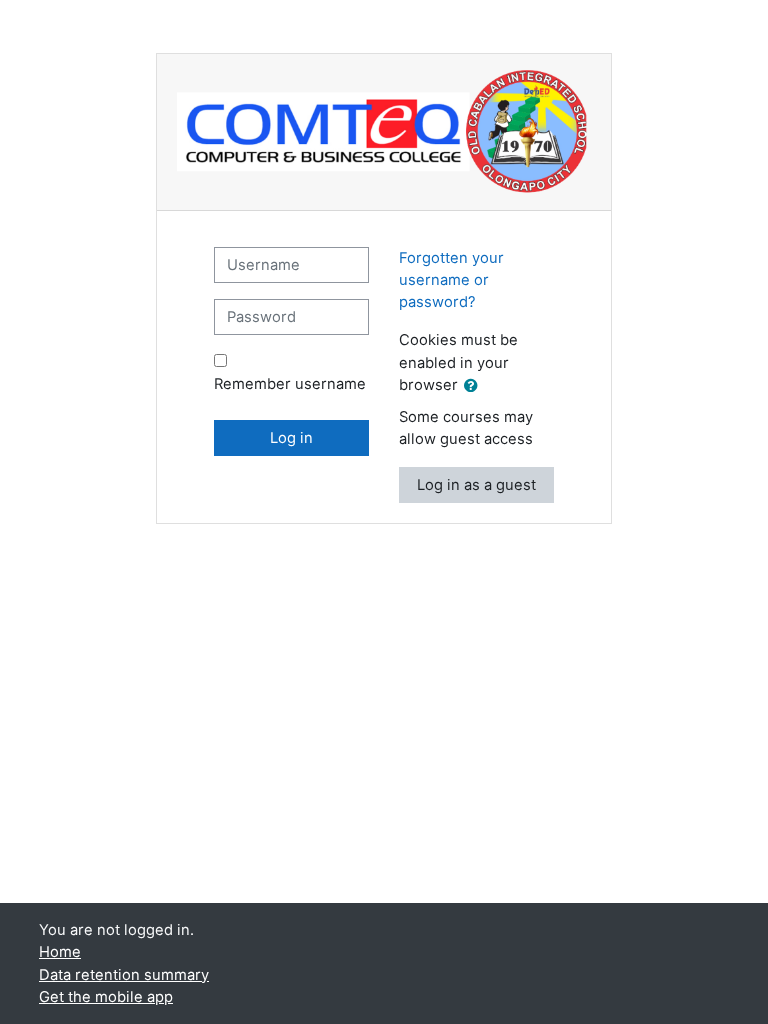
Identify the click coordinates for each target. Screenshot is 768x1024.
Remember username (290, 384)
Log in (291, 438)
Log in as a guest (476, 485)
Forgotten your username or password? (451, 280)
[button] (475, 386)
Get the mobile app (106, 997)
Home (60, 952)
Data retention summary (124, 975)
